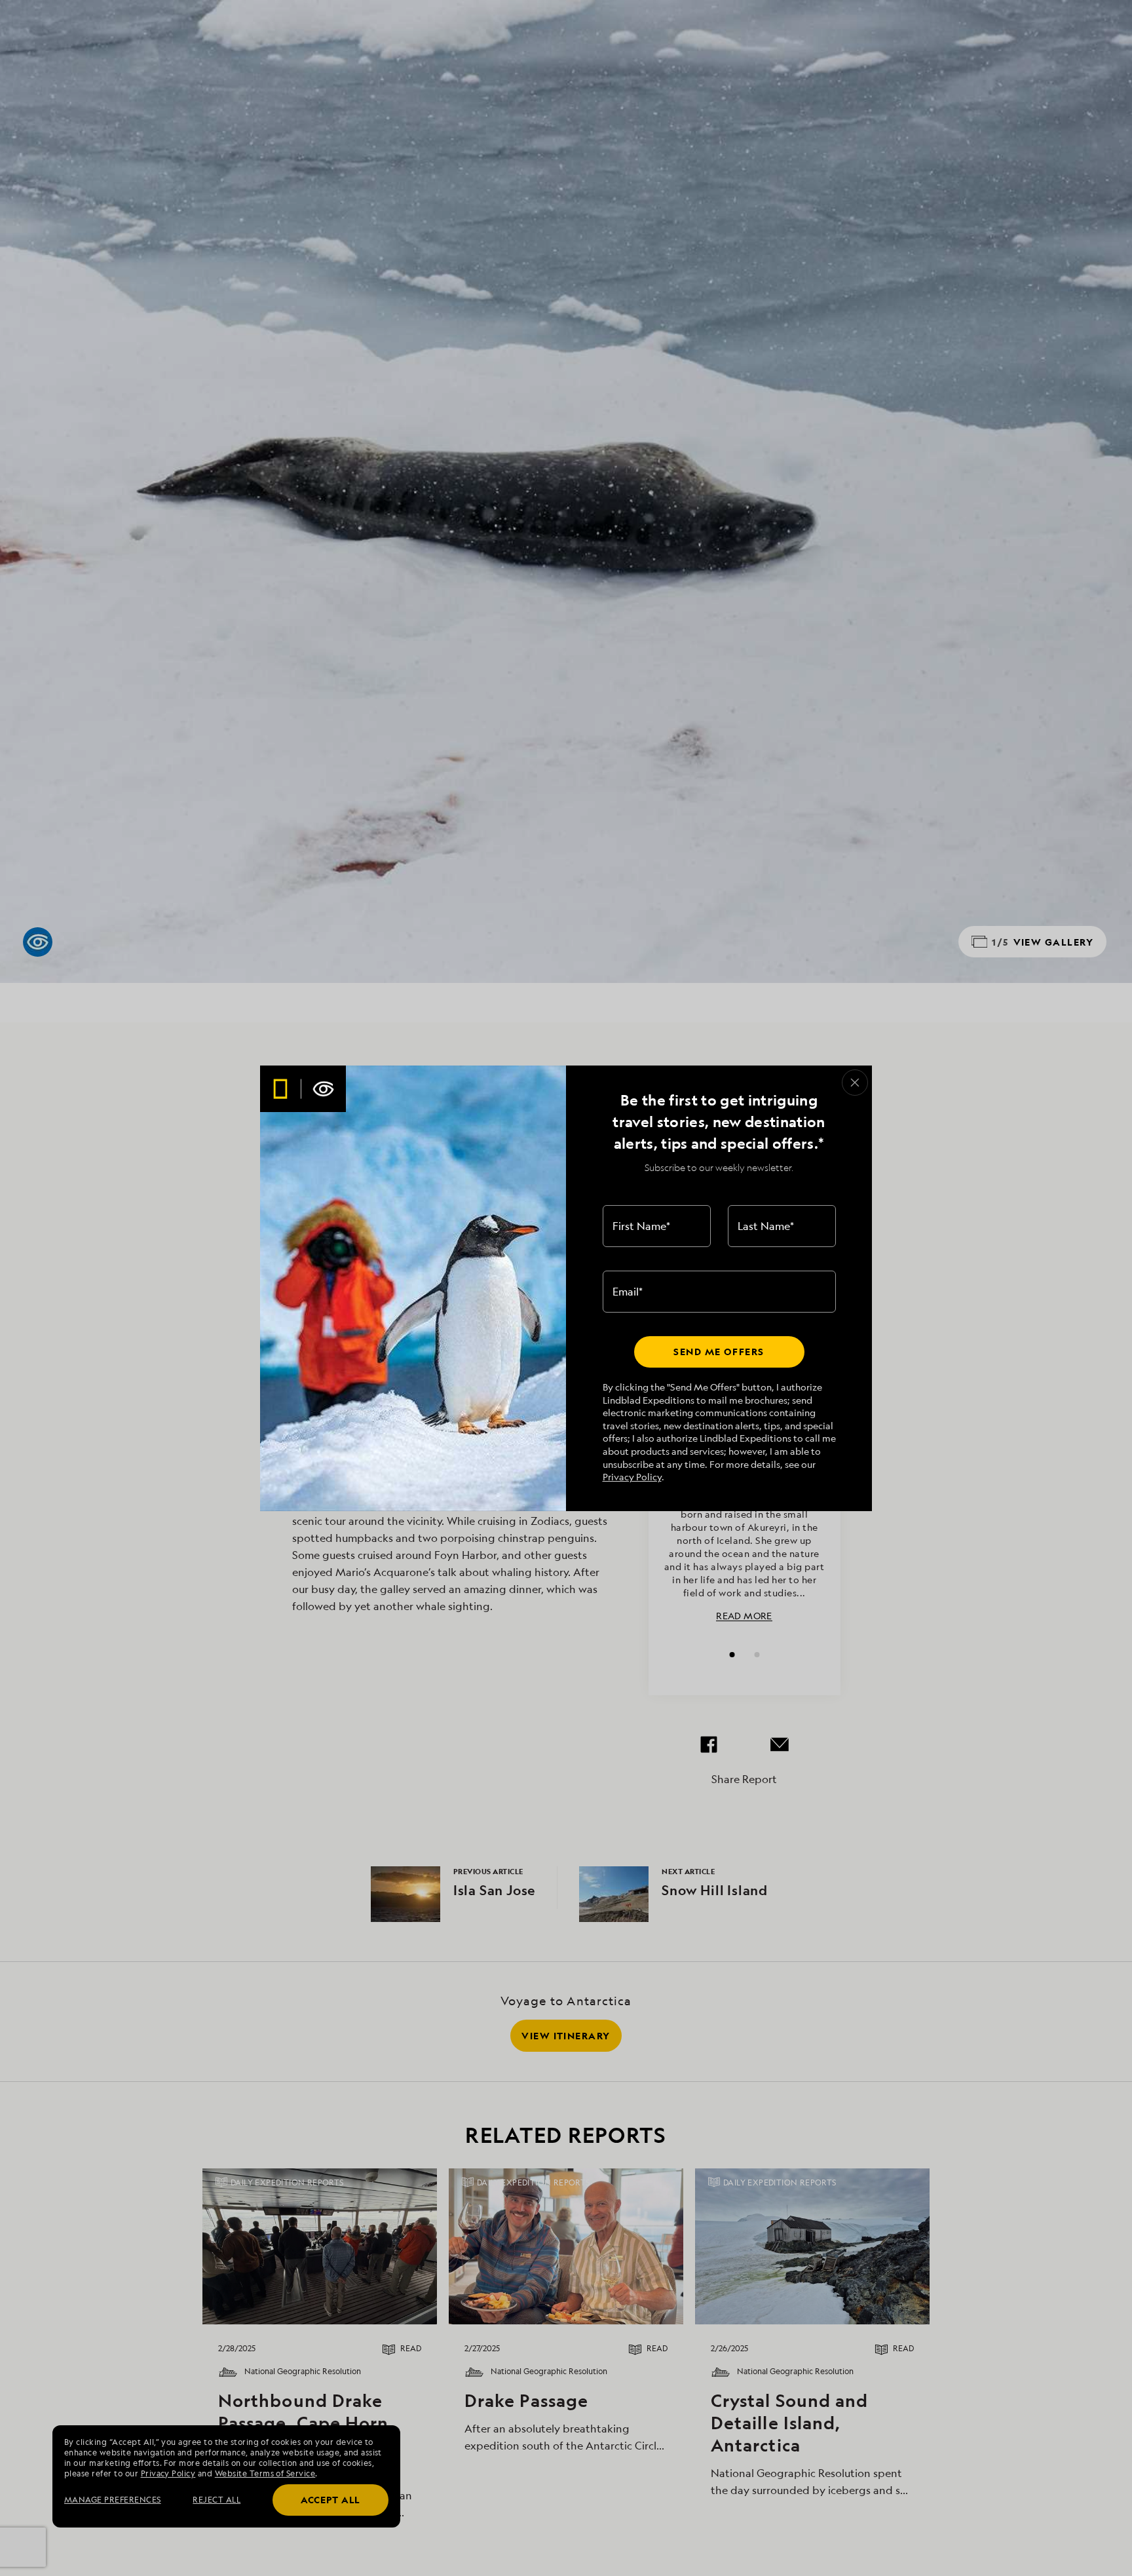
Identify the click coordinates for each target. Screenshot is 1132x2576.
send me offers (719, 1352)
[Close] (855, 1083)
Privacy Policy (632, 1477)
